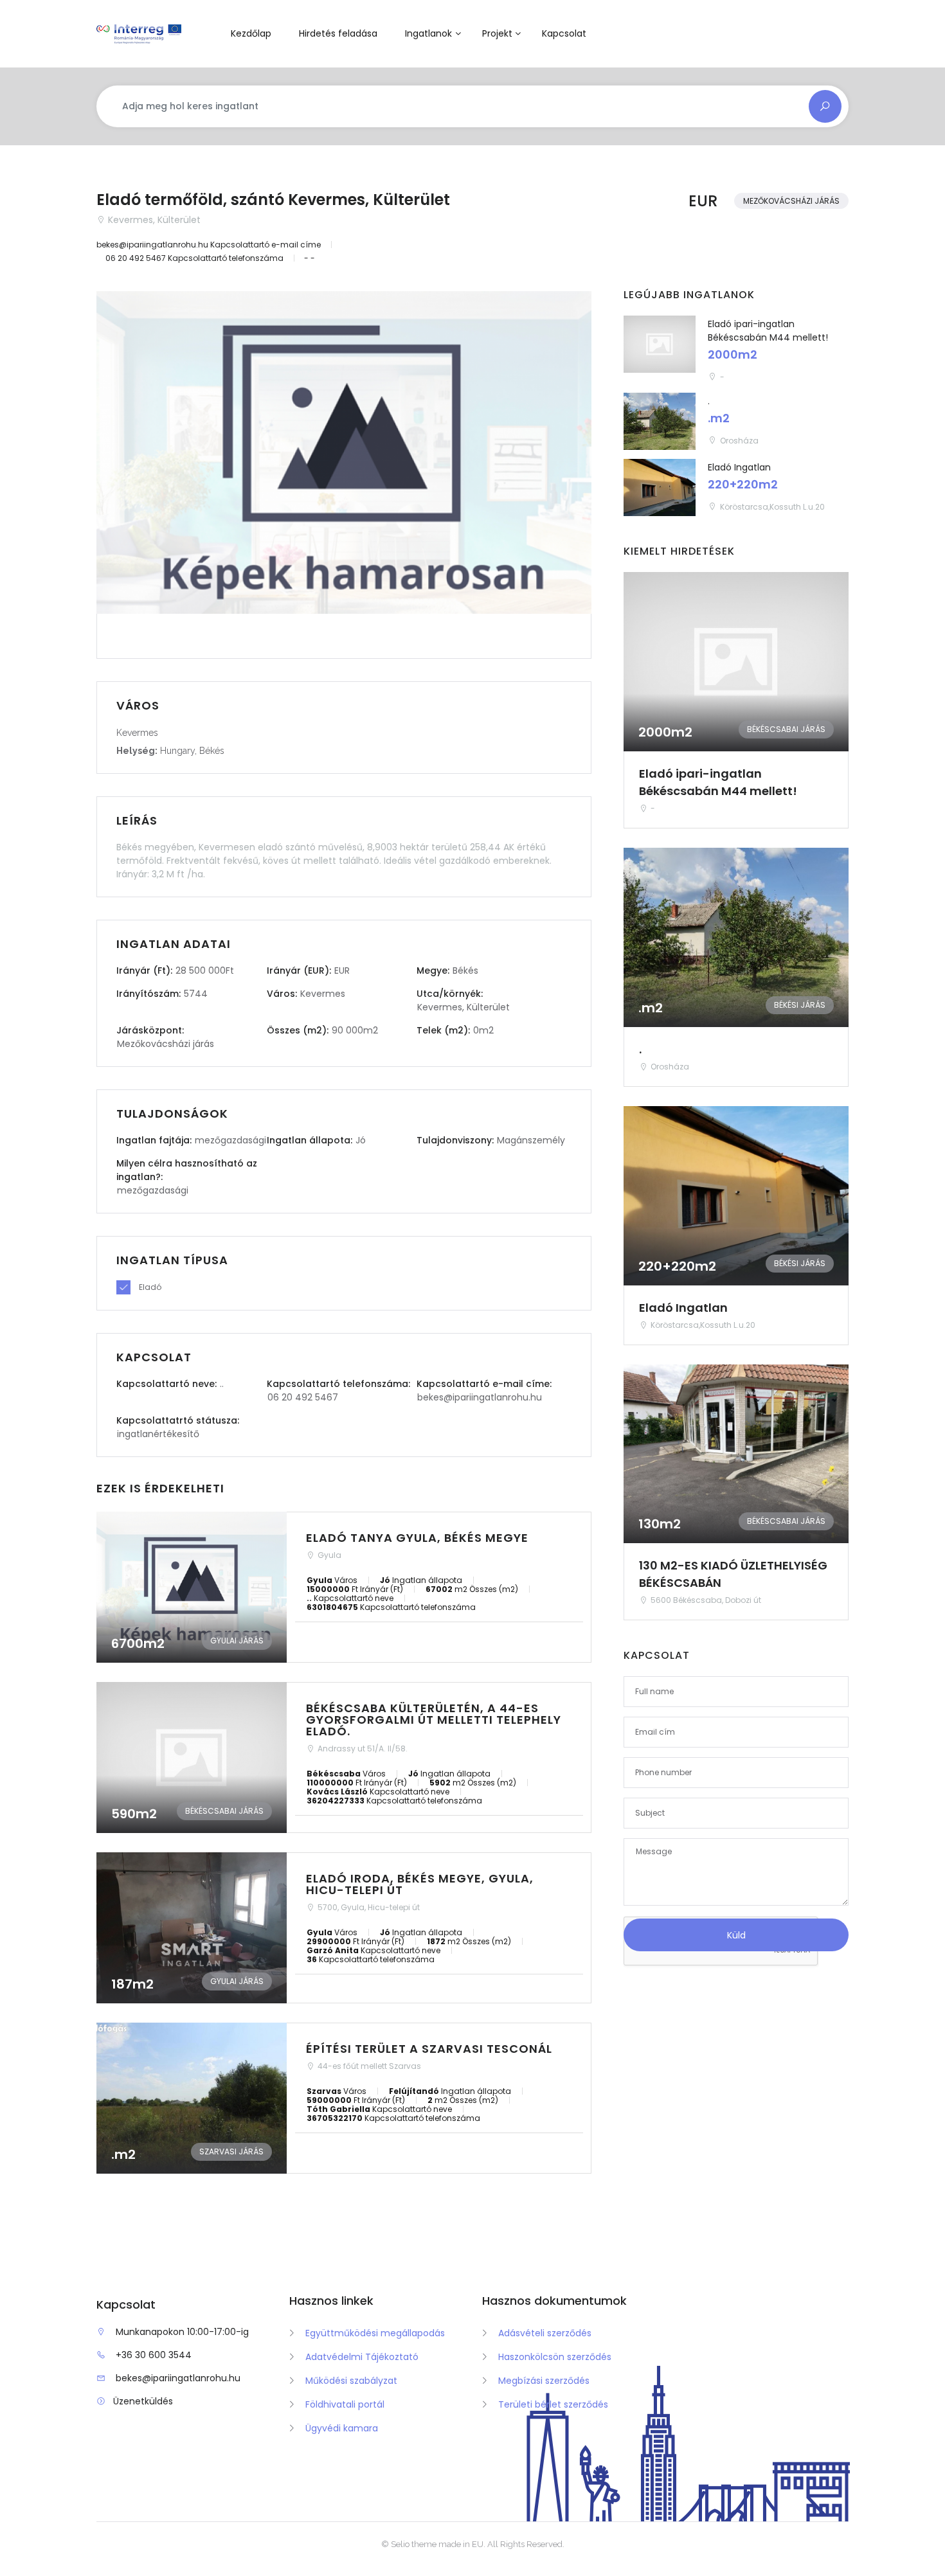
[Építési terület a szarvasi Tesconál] (344, 2098)
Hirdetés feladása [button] (338, 33)
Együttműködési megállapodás (375, 2333)
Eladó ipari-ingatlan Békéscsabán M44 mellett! (768, 331)
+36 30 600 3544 (154, 2355)
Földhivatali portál (345, 2404)
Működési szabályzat (351, 2381)
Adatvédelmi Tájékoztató (362, 2357)
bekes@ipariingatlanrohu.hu (178, 2378)
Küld (736, 1935)
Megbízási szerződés (544, 2381)
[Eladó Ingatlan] (660, 487)
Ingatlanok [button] (428, 33)
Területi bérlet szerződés (553, 2404)
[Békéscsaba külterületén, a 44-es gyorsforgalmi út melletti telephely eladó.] (344, 1758)
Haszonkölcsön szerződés (555, 2357)
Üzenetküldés (143, 2401)
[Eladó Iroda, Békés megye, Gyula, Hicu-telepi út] (344, 1928)
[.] (660, 421)
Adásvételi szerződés (545, 2333)
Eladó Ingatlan (739, 467)
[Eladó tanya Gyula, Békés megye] (344, 1587)
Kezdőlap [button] (251, 33)
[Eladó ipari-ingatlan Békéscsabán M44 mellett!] (660, 344)
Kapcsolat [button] (564, 33)
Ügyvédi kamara (342, 2428)
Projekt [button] (497, 33)
